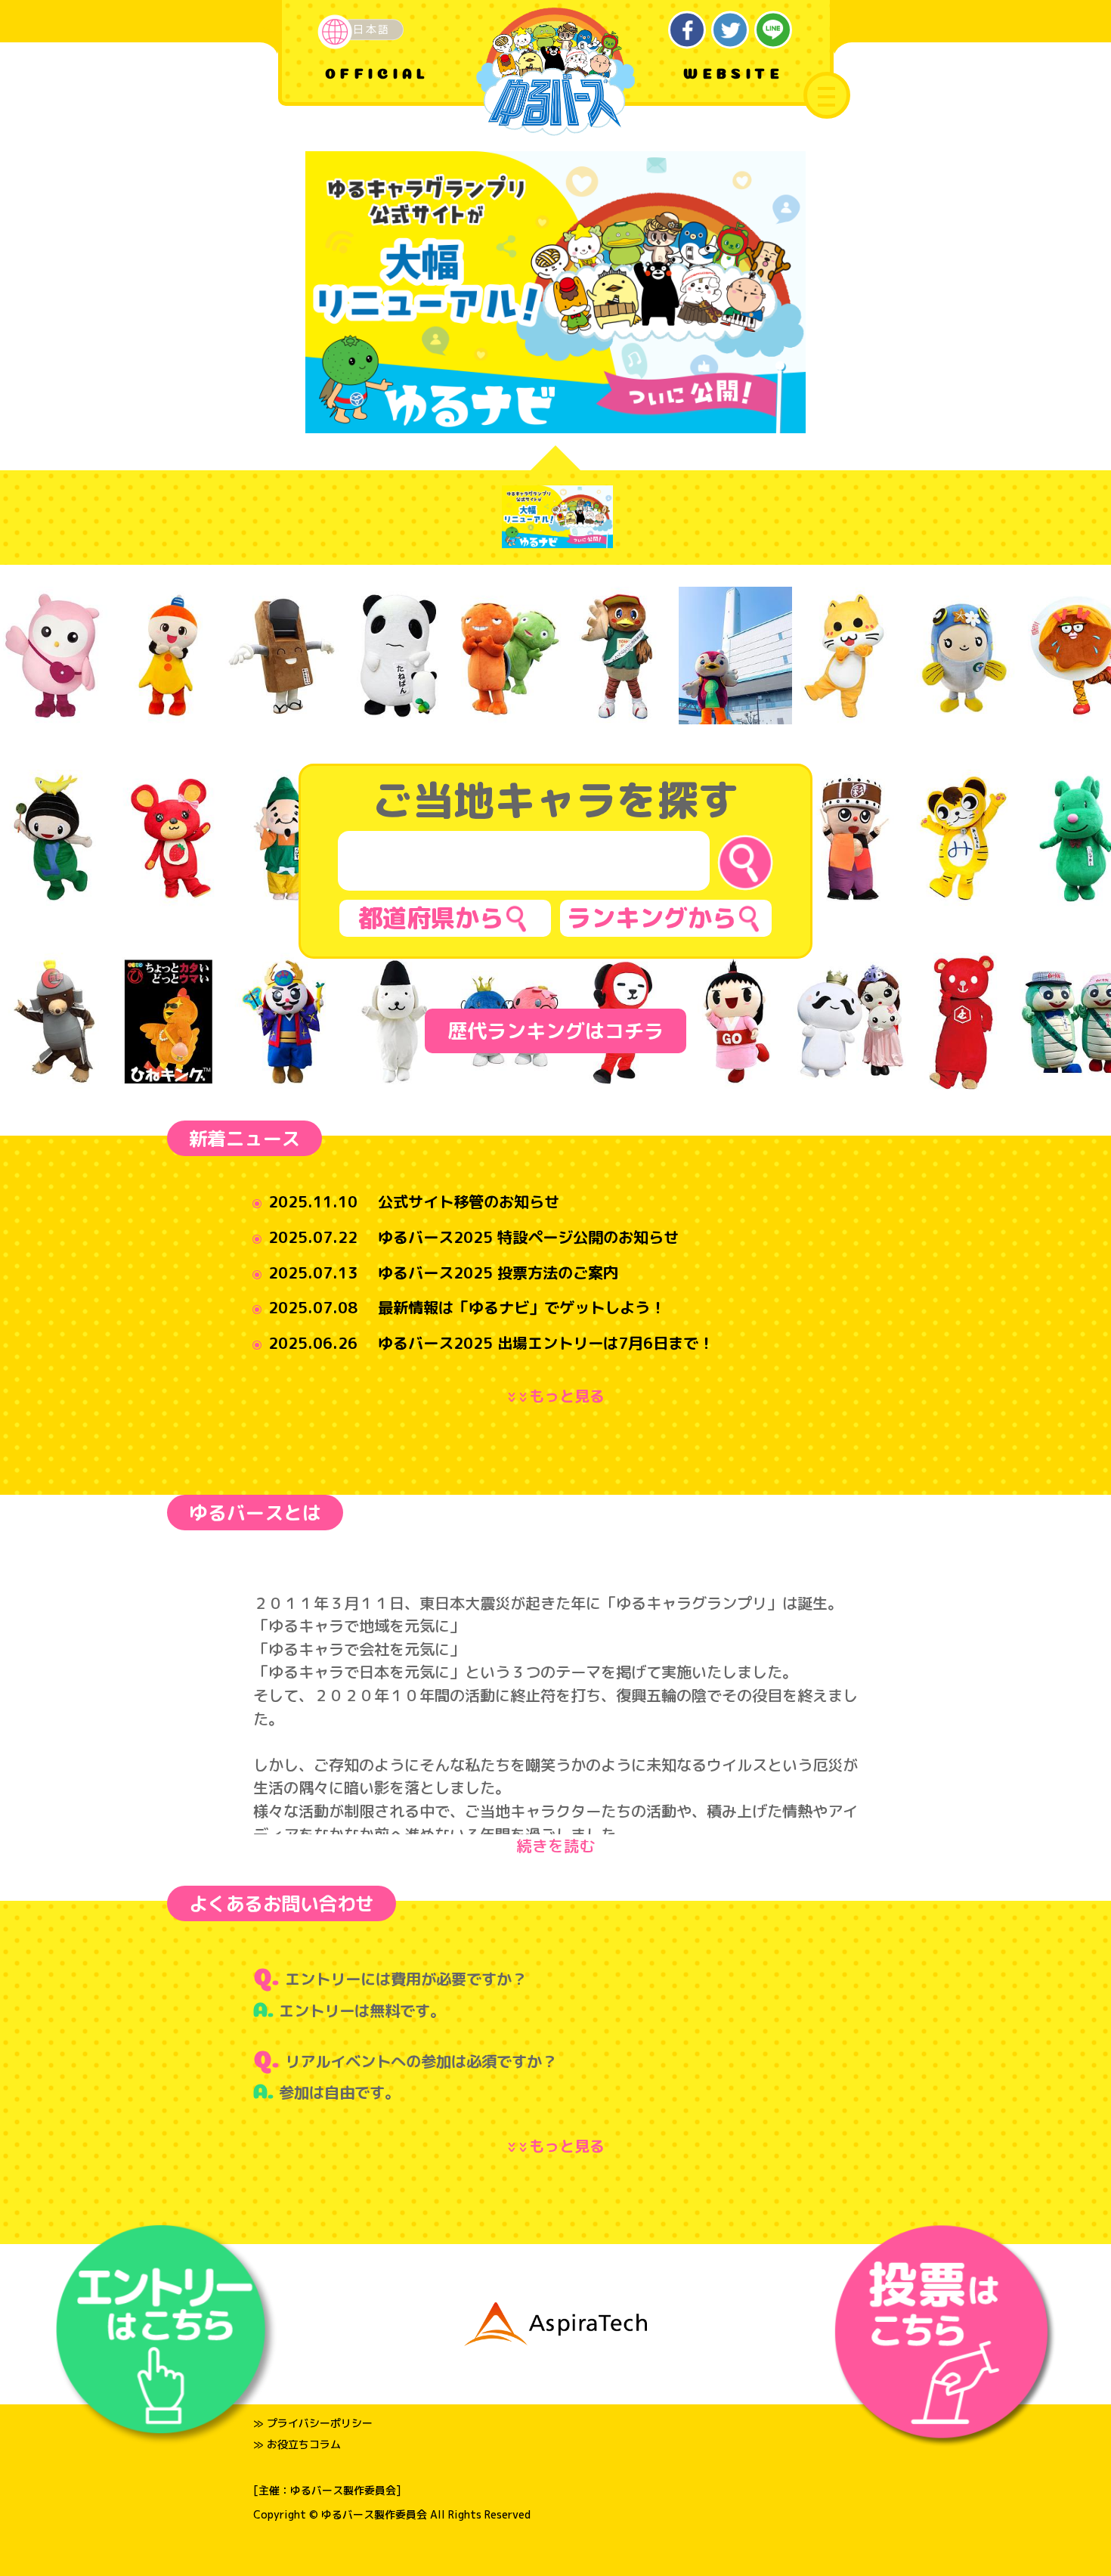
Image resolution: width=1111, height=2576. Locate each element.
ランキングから (651, 918)
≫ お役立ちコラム (297, 2444)
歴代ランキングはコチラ (555, 1031)
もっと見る (559, 1396)
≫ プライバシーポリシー (313, 2423)
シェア (687, 30)
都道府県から (431, 918)
